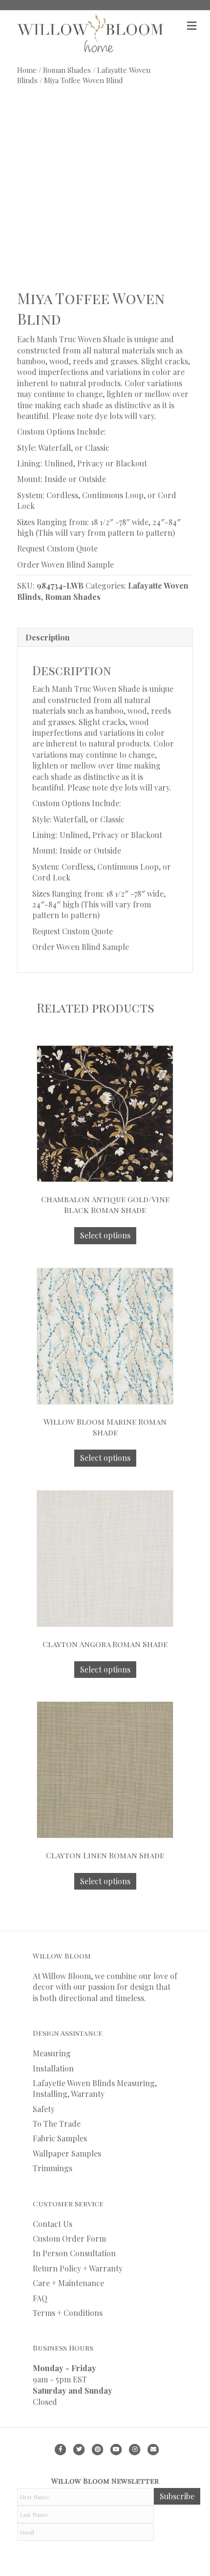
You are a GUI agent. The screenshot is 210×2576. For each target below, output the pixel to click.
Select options (105, 1235)
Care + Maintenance (68, 2283)
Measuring (52, 2053)
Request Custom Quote (57, 548)
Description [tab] (48, 637)
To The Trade (57, 2124)
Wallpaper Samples (67, 2153)
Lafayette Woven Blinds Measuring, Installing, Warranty (95, 2088)
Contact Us (52, 2224)
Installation (53, 2068)
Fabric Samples (60, 2138)
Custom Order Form (69, 2238)
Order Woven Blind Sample (65, 564)
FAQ (40, 2298)
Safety (44, 2109)
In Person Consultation (74, 2253)
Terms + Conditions (68, 2313)
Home (27, 70)
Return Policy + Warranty (78, 2268)
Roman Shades (67, 70)
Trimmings (52, 2168)
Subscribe (177, 2496)
